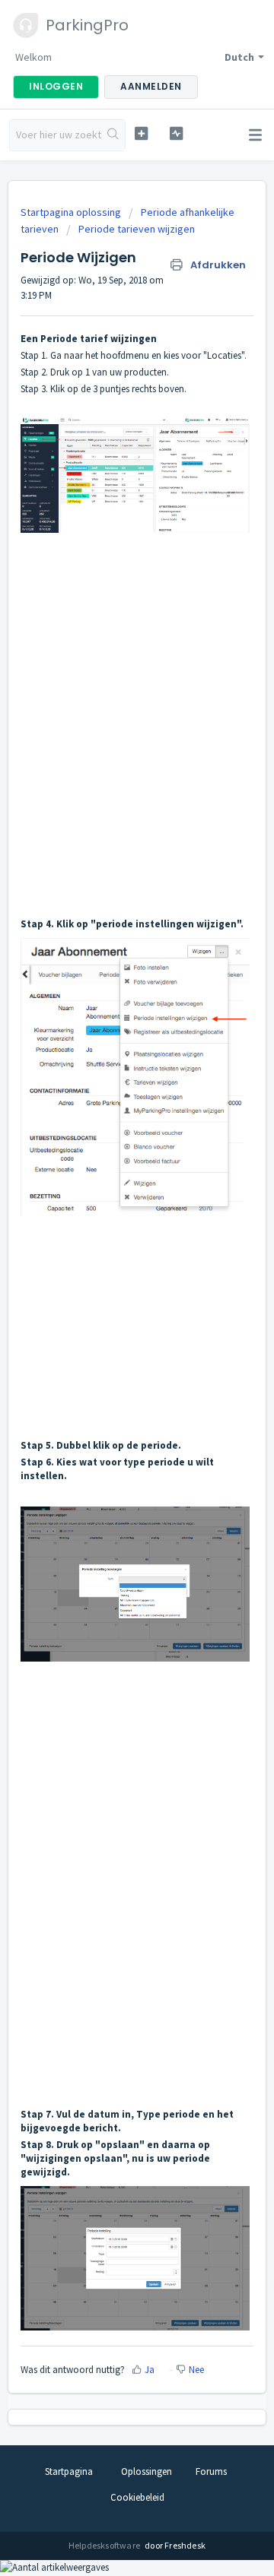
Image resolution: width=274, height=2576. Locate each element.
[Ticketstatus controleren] (176, 133)
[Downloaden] (109, 1313)
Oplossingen (147, 2471)
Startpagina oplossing (72, 212)
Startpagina (69, 2471)
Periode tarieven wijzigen (137, 229)
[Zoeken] (113, 135)
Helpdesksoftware (105, 2545)
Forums (211, 2471)
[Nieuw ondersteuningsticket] (141, 133)
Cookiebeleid (137, 2497)
